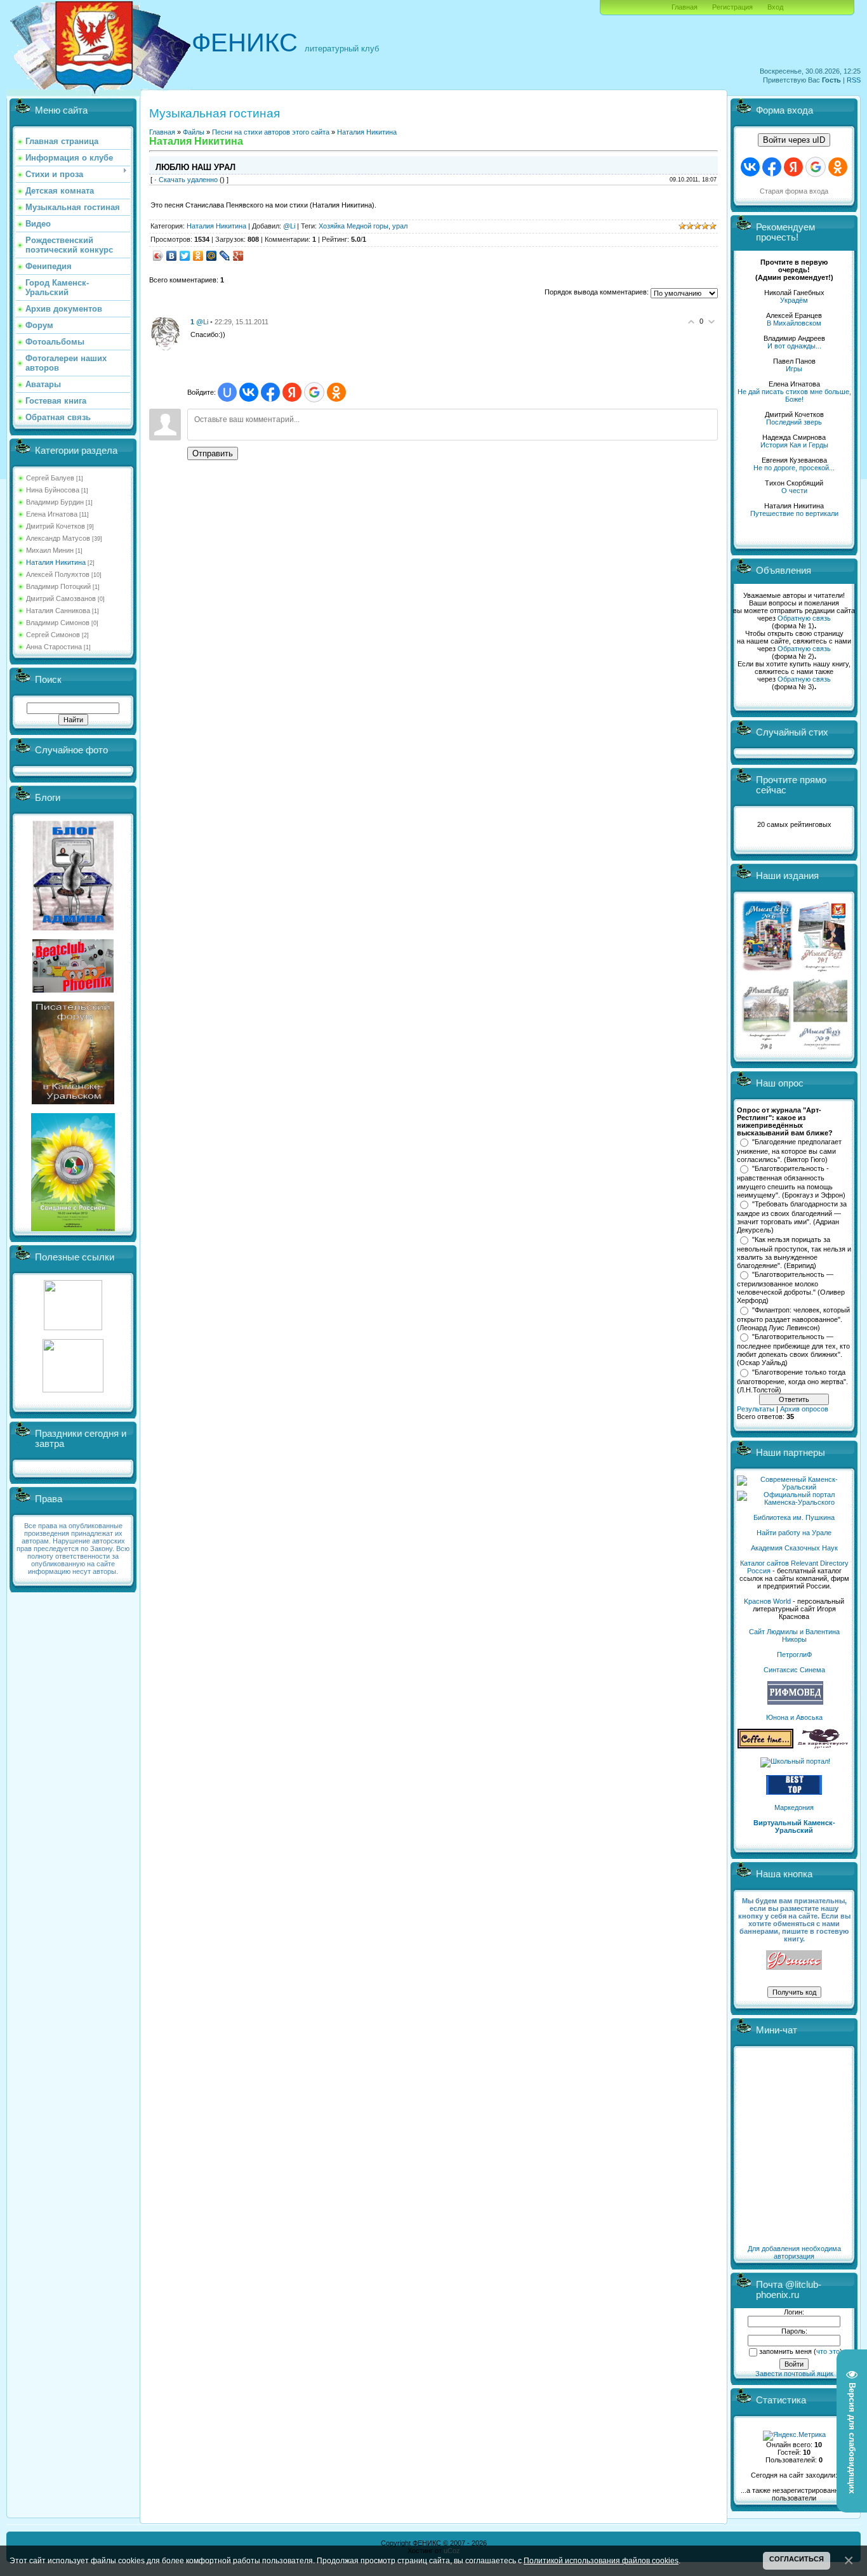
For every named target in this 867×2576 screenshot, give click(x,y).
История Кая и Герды (794, 445)
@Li (289, 226)
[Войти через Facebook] (270, 392)
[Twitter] (185, 256)
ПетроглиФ (794, 1655)
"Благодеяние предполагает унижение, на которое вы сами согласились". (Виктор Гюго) (789, 1151)
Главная (685, 7)
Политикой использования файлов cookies (601, 2560)
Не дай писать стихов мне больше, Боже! (794, 395)
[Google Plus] (238, 256)
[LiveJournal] (225, 256)
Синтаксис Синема (794, 1670)
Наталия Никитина (56, 562)
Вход (775, 7)
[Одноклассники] (198, 256)
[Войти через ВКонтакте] (249, 392)
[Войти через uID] (227, 392)
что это (828, 2351)
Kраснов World (767, 1601)
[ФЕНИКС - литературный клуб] (794, 1961)
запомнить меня (785, 2351)
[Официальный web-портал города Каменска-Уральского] (794, 1502)
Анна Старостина (54, 647)
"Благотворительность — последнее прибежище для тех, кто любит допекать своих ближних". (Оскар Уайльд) (793, 1350)
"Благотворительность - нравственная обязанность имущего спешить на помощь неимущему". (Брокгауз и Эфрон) (791, 1182)
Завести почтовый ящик (794, 2374)
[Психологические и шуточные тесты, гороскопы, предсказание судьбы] (73, 1328)
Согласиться (797, 2559)
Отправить (213, 453)
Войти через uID (794, 140)
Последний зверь (794, 422)
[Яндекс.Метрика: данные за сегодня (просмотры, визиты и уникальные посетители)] (794, 2436)
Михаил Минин (50, 550)
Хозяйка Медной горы (354, 226)
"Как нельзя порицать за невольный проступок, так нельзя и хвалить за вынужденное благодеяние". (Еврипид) (794, 1253)
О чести (794, 491)
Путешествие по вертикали (794, 513)
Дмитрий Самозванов (61, 598)
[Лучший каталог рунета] (794, 1792)
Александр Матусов (58, 538)
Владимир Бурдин (55, 502)
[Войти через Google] (314, 392)
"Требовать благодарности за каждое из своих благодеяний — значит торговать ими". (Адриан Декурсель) (792, 1217)
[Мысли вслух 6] (768, 971)
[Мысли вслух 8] (766, 1047)
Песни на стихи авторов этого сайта (271, 132)
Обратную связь (804, 618)
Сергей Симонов (53, 635)
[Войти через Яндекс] (292, 392)
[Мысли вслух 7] (822, 971)
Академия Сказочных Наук (794, 1548)
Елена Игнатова (52, 514)
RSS (854, 80)
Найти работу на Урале (794, 1533)
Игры (794, 369)
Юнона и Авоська (794, 1717)
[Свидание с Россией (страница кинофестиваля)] (73, 1229)
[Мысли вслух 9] (820, 1047)
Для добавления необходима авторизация (794, 2252)
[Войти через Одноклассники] (336, 392)
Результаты (756, 1409)
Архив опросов (804, 1409)
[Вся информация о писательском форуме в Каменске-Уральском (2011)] (73, 1102)
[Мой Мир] (212, 256)
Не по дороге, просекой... (794, 468)
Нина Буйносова (53, 490)
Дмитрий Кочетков (56, 526)
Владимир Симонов (58, 623)
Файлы (194, 132)
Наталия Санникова (58, 611)
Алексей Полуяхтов (58, 574)
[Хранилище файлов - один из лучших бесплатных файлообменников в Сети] (73, 1390)
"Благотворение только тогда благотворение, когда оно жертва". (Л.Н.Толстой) (792, 1381)
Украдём (794, 300)
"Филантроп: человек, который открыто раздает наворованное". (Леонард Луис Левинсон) (793, 1319)
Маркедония (794, 1807)
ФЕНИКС (245, 43)
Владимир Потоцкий (58, 586)
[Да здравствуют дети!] (823, 1746)
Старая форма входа (794, 191)
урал (400, 226)
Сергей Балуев (50, 478)
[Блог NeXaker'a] (73, 928)
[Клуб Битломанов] (73, 990)
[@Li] (165, 333)
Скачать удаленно (188, 180)
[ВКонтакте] (172, 256)
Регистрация (732, 7)
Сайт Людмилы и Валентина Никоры (794, 1635)
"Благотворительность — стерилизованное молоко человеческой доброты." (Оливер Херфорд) (791, 1288)
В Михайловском (794, 323)
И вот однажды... (794, 346)
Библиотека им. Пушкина (794, 1517)
